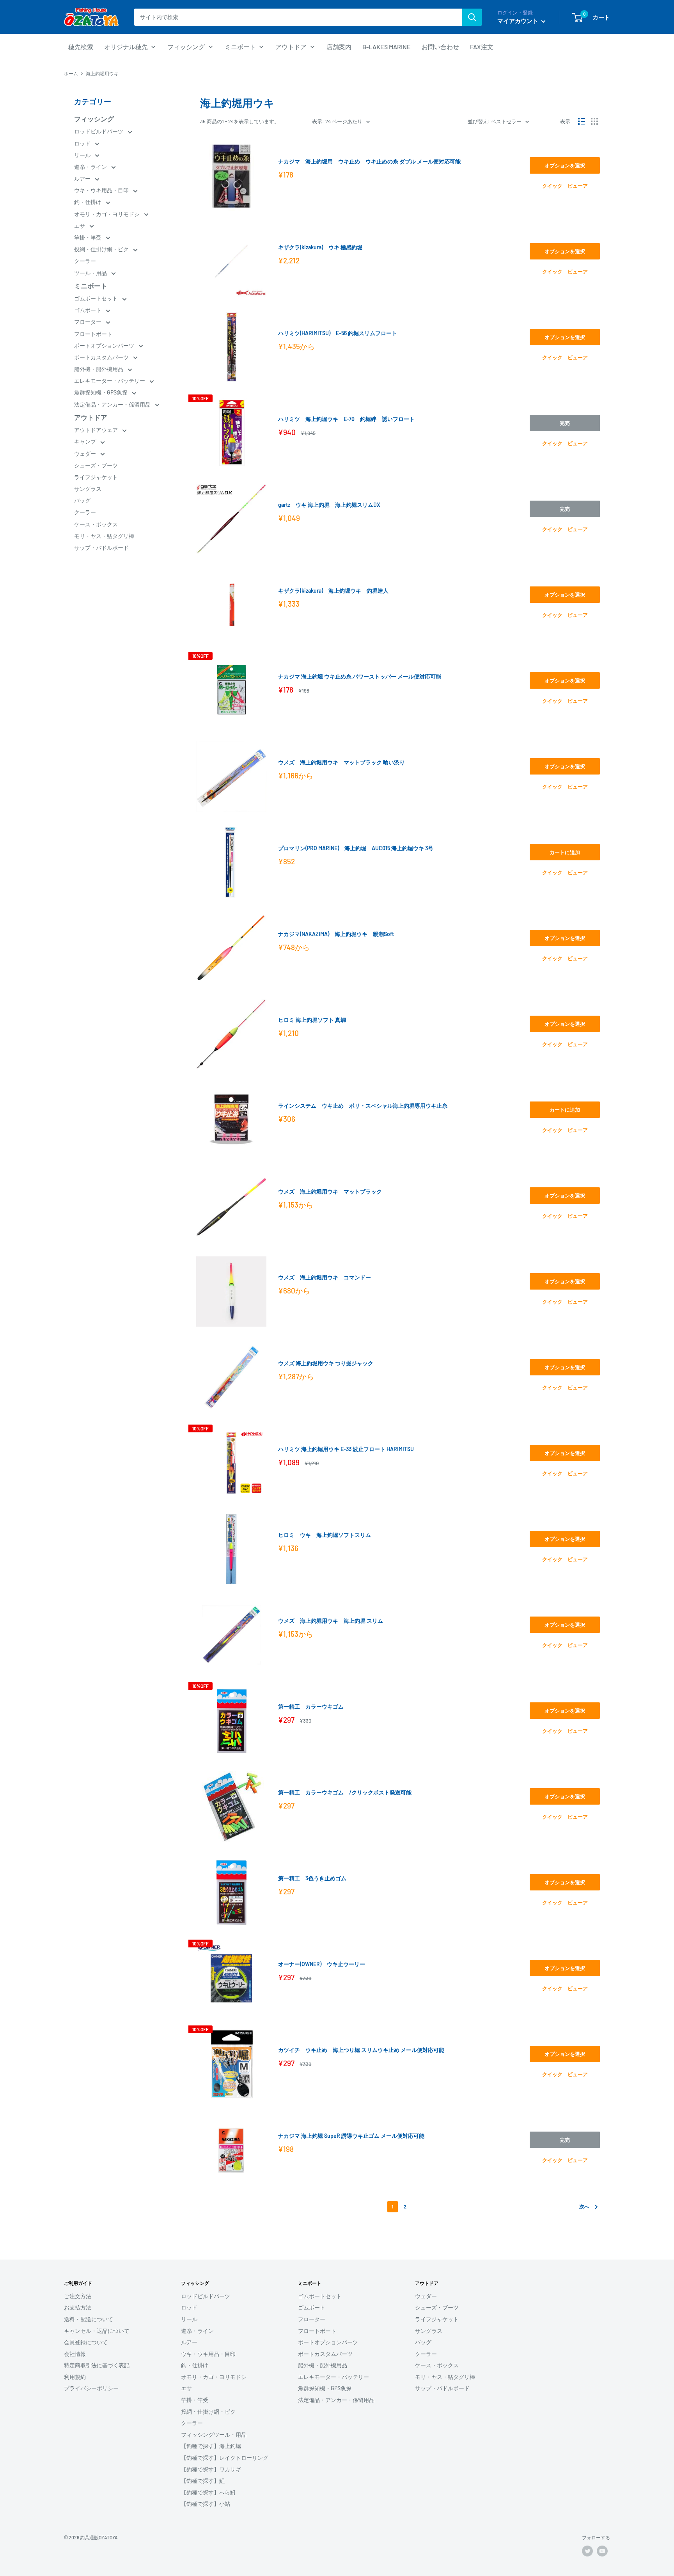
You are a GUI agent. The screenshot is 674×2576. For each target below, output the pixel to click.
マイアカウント (518, 21)
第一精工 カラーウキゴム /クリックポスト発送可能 (345, 1792)
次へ (584, 2206)
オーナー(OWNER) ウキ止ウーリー (322, 1964)
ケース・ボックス (96, 524)
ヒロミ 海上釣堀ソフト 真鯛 (312, 1020)
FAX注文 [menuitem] (482, 47)
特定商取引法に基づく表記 (97, 2365)
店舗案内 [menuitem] (339, 47)
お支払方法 (78, 2307)
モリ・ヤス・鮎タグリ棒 (104, 536)
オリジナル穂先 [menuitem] (126, 47)
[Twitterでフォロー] (587, 2551)
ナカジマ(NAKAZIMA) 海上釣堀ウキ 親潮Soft (336, 934)
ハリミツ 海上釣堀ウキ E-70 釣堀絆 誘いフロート (346, 419)
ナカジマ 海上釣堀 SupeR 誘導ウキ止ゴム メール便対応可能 (351, 2136)
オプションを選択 (565, 165)
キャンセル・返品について (97, 2331)
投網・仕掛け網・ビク (102, 249)
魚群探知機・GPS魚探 (101, 392)
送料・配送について (89, 2319)
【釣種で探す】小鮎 (206, 2504)
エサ (80, 226)
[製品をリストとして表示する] (582, 121)
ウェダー (86, 454)
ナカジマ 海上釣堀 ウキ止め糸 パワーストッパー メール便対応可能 (360, 676)
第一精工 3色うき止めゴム (312, 1878)
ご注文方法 (78, 2296)
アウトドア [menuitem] (291, 47)
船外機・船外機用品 (99, 369)
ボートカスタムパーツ (102, 357)
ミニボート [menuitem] (240, 47)
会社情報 (75, 2354)
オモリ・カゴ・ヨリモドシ (107, 214)
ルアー (83, 179)
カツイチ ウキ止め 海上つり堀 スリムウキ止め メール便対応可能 (361, 2050)
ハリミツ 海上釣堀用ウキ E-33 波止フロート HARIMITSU (346, 1449)
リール (83, 155)
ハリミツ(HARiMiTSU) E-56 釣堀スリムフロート (338, 333)
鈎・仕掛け (88, 202)
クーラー (85, 261)
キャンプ (86, 441)
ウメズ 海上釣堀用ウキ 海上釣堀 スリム (331, 1621)
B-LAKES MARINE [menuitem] (387, 47)
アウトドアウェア (97, 430)
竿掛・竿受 (88, 237)
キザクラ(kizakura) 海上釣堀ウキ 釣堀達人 (333, 591)
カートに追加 (565, 852)
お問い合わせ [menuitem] (440, 47)
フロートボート (93, 334)
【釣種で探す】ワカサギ (211, 2469)
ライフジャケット (96, 477)
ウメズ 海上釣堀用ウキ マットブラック (330, 1191)
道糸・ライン (91, 167)
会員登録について (86, 2342)
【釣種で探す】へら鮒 (208, 2492)
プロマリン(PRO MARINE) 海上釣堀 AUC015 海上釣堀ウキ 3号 (356, 848)
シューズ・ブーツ (96, 465)
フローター (88, 322)
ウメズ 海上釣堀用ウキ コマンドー (325, 1277)
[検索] (472, 17)
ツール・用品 (91, 273)
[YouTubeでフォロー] (602, 2551)
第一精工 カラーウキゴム (311, 1706)
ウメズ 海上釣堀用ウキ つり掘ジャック (326, 1363)
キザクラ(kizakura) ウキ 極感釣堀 (320, 247)
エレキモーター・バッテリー (110, 381)
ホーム (71, 73)
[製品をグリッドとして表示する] (594, 121)
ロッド (83, 143)
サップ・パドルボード (101, 548)
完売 (565, 423)
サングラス (88, 489)
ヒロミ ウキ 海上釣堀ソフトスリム (325, 1535)
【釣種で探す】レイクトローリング (225, 2458)
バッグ (82, 500)
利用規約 (75, 2377)
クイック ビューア (565, 186)
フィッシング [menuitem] (186, 47)
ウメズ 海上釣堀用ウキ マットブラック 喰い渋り (341, 762)
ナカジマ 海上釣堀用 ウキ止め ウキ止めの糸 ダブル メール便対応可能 (369, 161)
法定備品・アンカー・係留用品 (113, 404)
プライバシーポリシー (91, 2388)
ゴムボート (88, 310)
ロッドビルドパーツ (99, 131)
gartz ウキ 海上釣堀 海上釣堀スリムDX (329, 505)
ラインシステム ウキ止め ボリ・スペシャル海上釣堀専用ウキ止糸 (363, 1106)
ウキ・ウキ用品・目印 (102, 190)
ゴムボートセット (97, 298)
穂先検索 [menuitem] (81, 47)
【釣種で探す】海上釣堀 (211, 2446)
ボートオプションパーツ (105, 346)
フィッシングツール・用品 (214, 2435)
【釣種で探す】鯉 (203, 2481)
